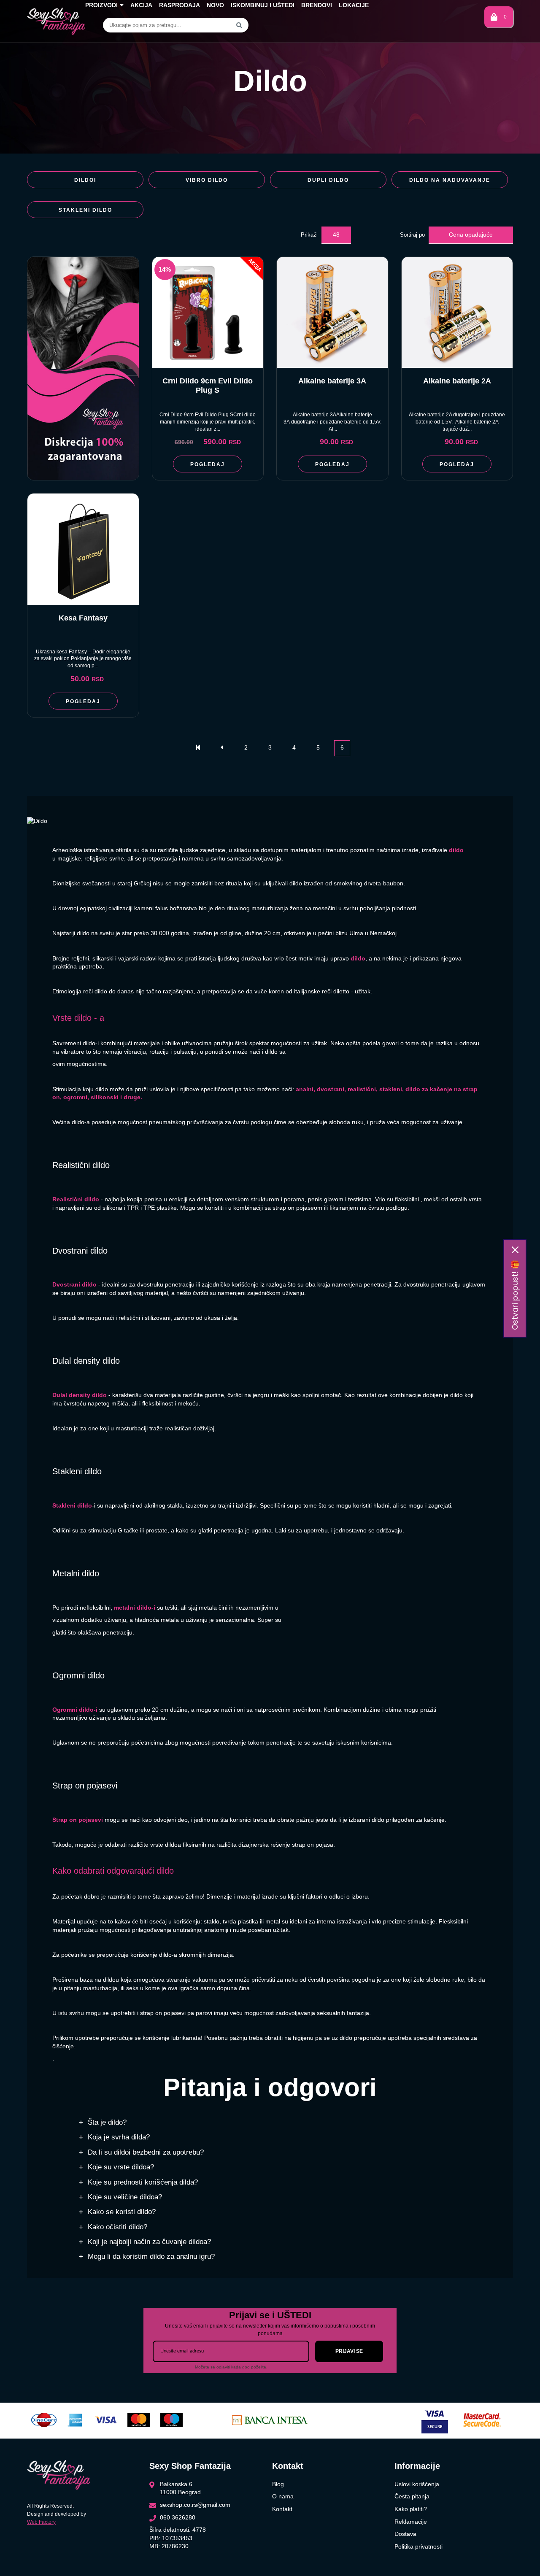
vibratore (73, 1052)
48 (336, 235)
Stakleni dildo (85, 210)
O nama (283, 2496)
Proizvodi (101, 5)
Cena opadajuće (471, 235)
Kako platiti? (411, 2509)
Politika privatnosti (418, 2546)
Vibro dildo (207, 180)
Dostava (405, 2534)
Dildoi (85, 180)
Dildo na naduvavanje (450, 180)
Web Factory (41, 2522)
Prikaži (309, 235)
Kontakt (282, 2509)
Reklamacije (411, 2522)
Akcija (141, 5)
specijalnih (427, 2038)
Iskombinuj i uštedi (263, 5)
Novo (215, 5)
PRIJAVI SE (349, 2351)
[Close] (515, 1250)
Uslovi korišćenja (417, 2484)
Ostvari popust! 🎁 (515, 1295)
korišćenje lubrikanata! (173, 2038)
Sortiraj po (412, 235)
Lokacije (354, 5)
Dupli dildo (328, 180)
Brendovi (317, 5)
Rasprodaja (180, 5)
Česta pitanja (412, 2496)
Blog (278, 2484)
